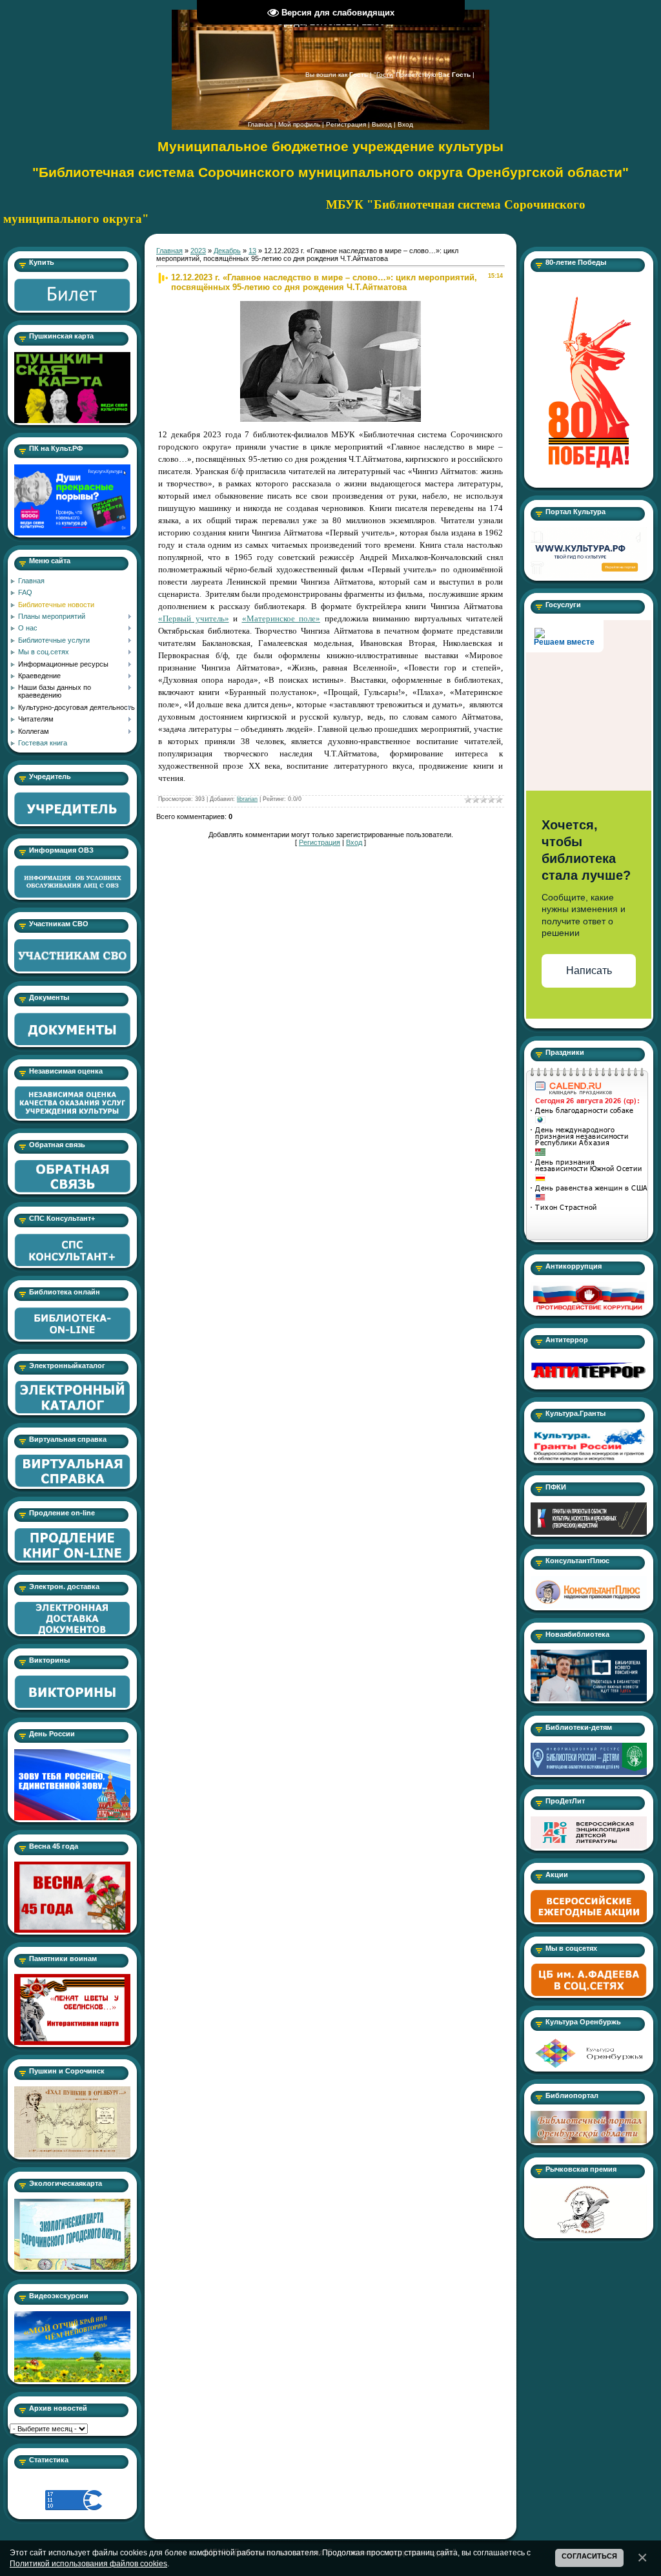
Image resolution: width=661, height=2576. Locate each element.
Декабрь (227, 251)
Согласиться (589, 2556)
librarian (247, 799)
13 (252, 251)
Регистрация (346, 124)
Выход (382, 124)
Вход (405, 124)
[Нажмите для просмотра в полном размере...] (330, 305)
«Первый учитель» (194, 618)
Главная (260, 124)
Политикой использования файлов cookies (88, 2563)
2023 (198, 251)
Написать (589, 971)
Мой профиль (299, 124)
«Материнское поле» (281, 618)
